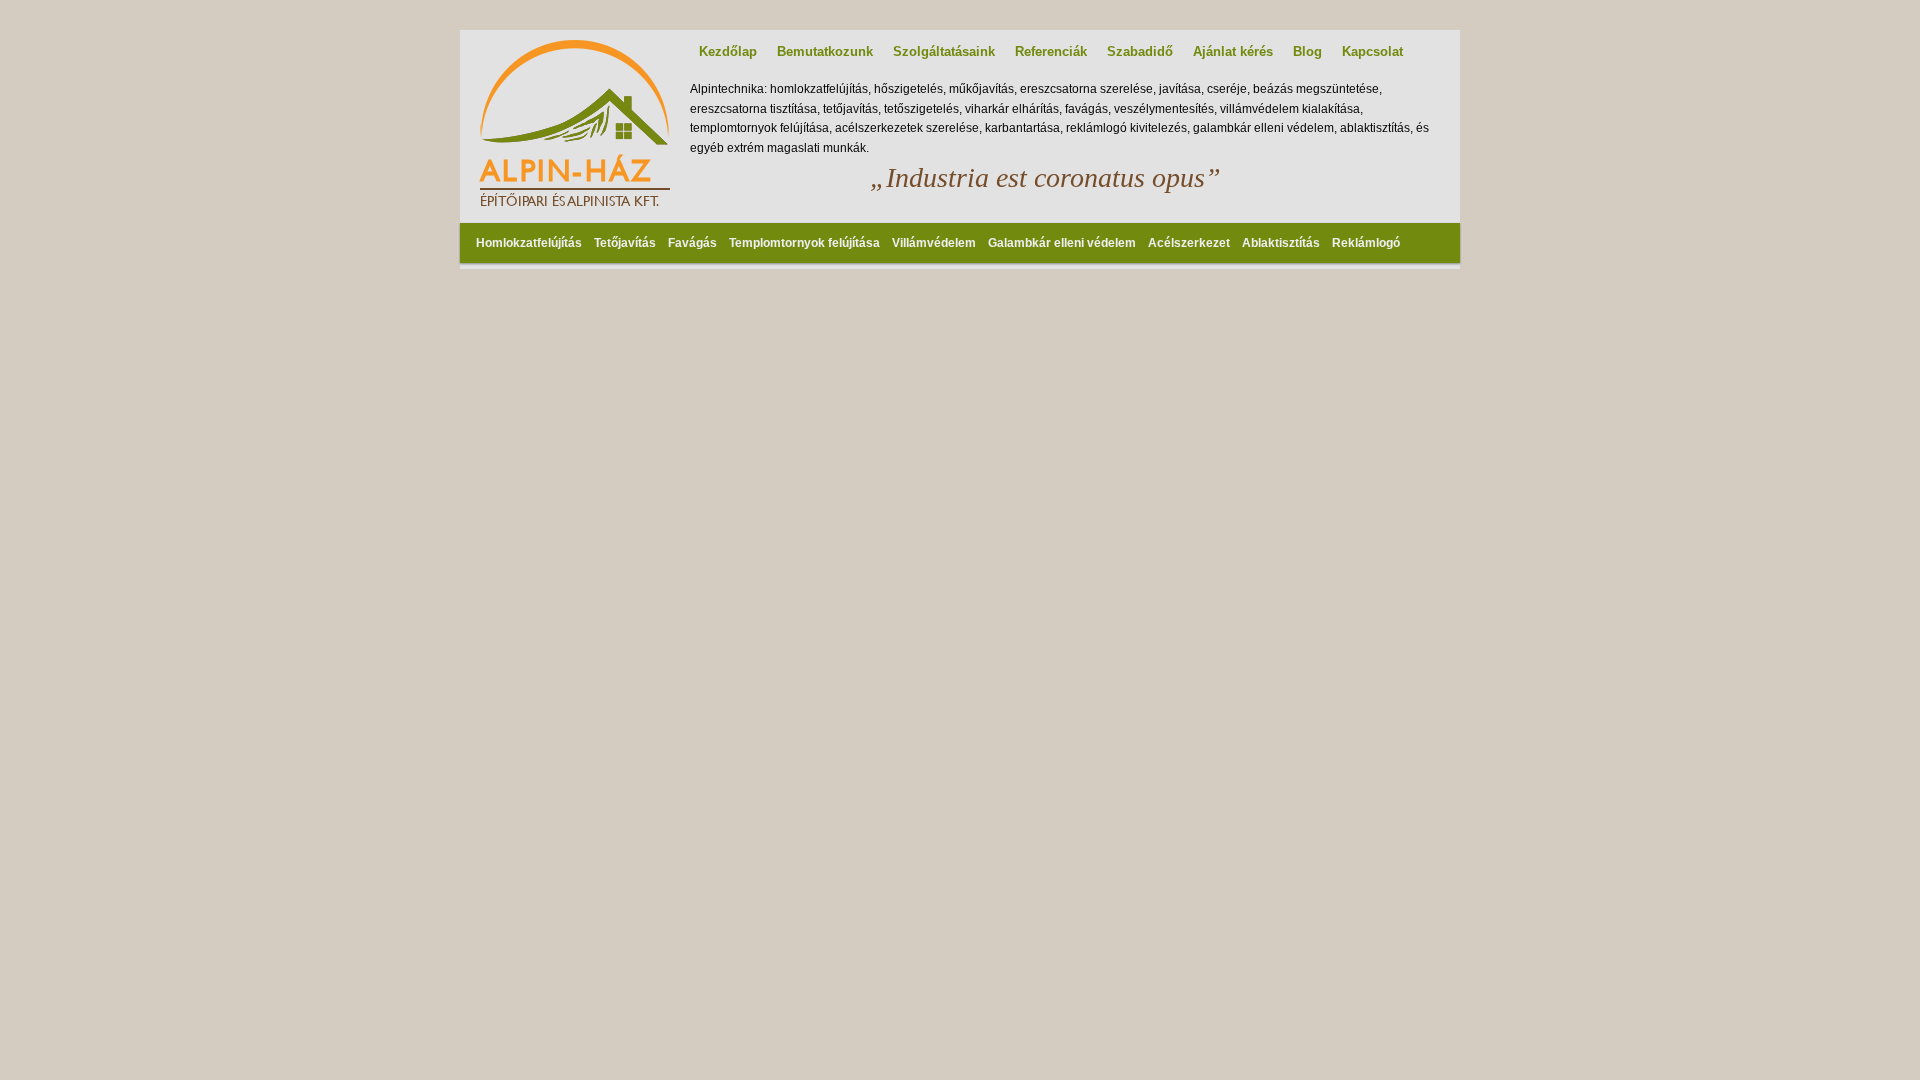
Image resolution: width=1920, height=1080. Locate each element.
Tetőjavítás (625, 243)
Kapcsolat (1372, 51)
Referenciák (1051, 51)
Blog (1307, 51)
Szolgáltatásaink (944, 51)
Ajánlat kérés (1233, 51)
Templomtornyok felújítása (804, 243)
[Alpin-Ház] (575, 139)
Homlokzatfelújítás (529, 243)
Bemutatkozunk (825, 51)
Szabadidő (1140, 51)
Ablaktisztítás (1281, 243)
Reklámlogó (1366, 243)
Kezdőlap (728, 51)
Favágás (692, 243)
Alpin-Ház (566, 170)
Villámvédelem (934, 243)
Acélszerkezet (1189, 243)
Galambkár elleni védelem (1062, 243)
